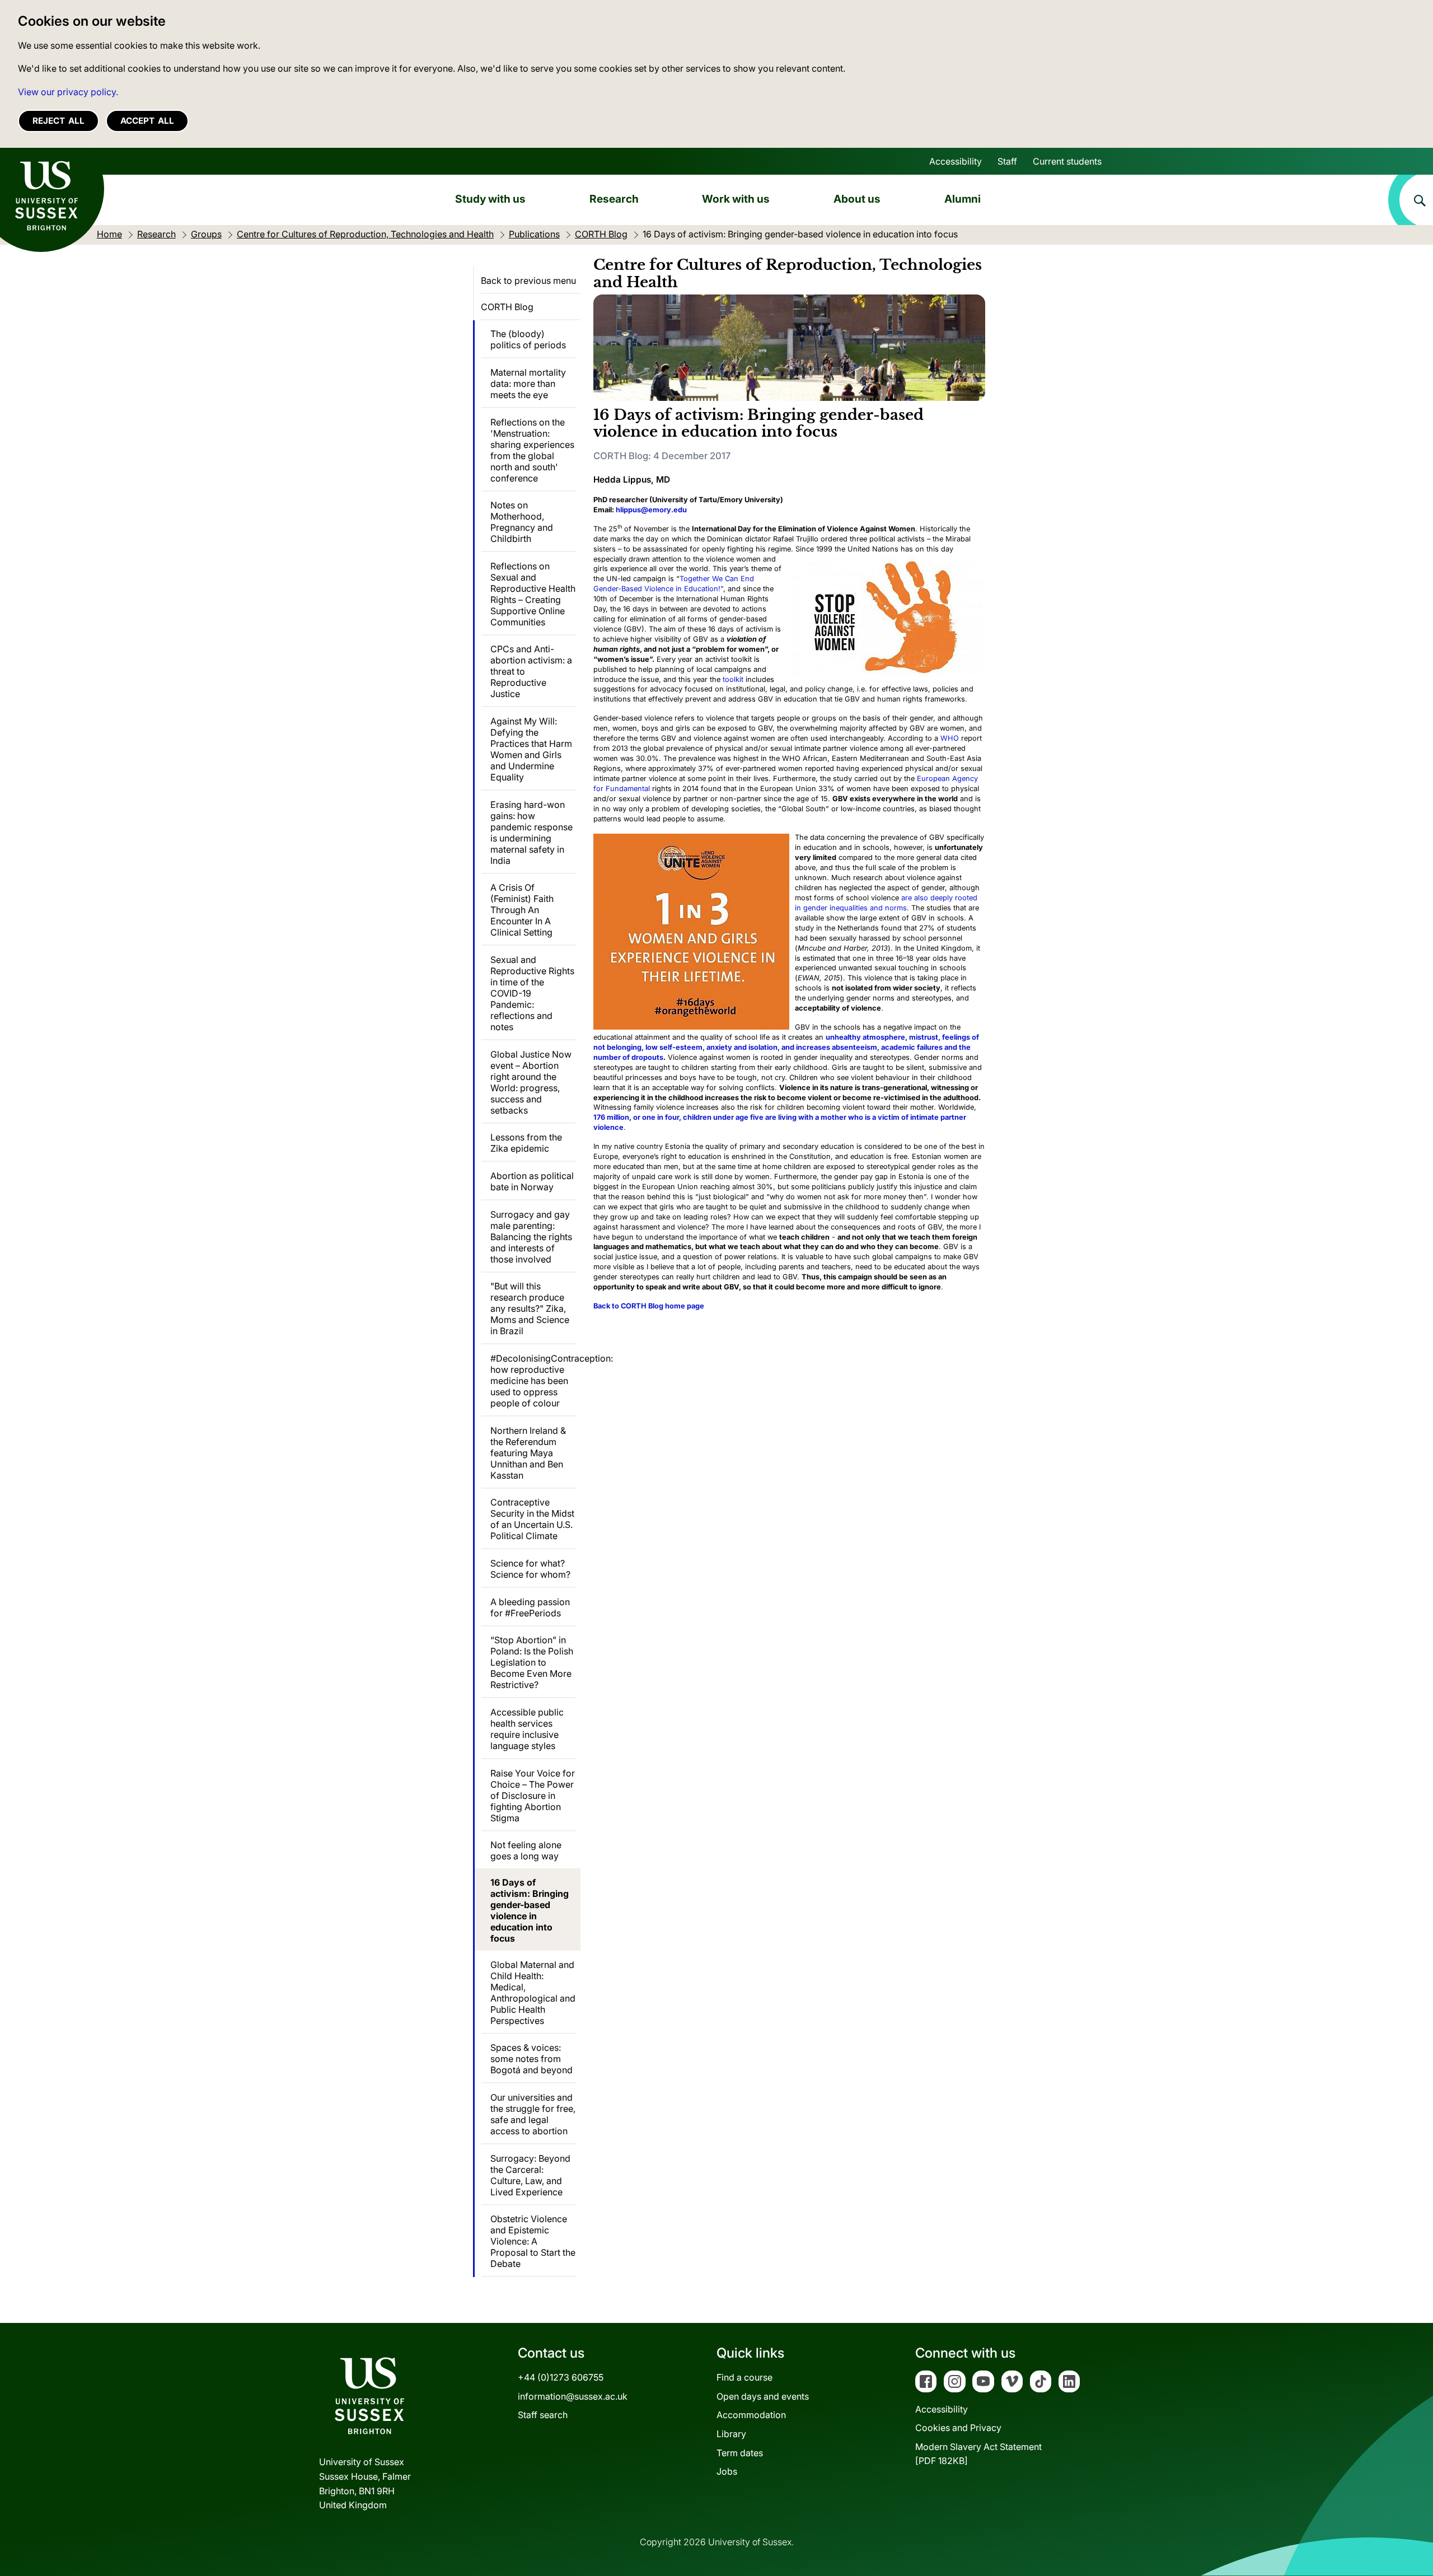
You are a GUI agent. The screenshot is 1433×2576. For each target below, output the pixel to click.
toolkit (733, 679)
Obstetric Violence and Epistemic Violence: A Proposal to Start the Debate (533, 2241)
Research (614, 199)
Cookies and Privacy (958, 2428)
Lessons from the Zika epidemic (526, 1143)
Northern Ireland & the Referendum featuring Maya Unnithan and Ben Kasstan (528, 1453)
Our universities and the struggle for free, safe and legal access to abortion (533, 2114)
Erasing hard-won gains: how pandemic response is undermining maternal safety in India (531, 833)
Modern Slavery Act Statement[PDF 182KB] (978, 2454)
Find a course (744, 2377)
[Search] (1411, 200)
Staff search (543, 2415)
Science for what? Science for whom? (530, 1569)
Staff (1007, 161)
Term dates (740, 2453)
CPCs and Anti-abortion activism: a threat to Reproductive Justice (531, 671)
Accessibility (956, 161)
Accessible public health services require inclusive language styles (527, 1729)
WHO (950, 738)
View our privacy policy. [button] (68, 92)
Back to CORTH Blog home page (649, 1306)
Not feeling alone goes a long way (526, 1850)
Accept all (147, 121)
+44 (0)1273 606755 (561, 2377)
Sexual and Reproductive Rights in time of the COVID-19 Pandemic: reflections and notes (532, 993)
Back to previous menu (528, 280)
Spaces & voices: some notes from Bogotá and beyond (531, 2059)
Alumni (963, 199)
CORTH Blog (507, 307)
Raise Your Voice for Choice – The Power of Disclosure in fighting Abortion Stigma (533, 1796)
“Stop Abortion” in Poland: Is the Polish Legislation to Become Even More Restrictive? (532, 1662)
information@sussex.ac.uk (573, 2396)
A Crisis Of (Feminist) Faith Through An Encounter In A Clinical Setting (522, 910)
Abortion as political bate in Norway (532, 1181)
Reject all (58, 121)
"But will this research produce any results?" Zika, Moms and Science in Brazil (530, 1308)
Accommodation (751, 2415)
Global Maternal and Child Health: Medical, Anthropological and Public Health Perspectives (533, 1993)
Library (731, 2434)
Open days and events (763, 2396)
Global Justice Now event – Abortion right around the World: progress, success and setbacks (531, 1082)
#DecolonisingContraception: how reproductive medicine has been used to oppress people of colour (533, 1381)
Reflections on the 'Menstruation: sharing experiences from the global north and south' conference (532, 450)
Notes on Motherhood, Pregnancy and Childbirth (522, 522)
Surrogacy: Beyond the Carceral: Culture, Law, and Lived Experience (530, 2175)
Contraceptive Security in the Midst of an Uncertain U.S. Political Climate (532, 1519)
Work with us (736, 199)
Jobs (727, 2471)
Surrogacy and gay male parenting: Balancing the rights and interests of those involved (531, 1237)
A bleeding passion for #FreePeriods (530, 1607)
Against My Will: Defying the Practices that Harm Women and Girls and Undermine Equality (531, 749)
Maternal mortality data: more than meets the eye (528, 384)
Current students (1067, 161)
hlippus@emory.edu (651, 510)
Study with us (490, 199)
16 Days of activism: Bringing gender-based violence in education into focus (530, 1910)
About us (857, 199)
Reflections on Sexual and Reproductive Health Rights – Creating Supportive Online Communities (533, 594)
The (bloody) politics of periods (528, 339)
